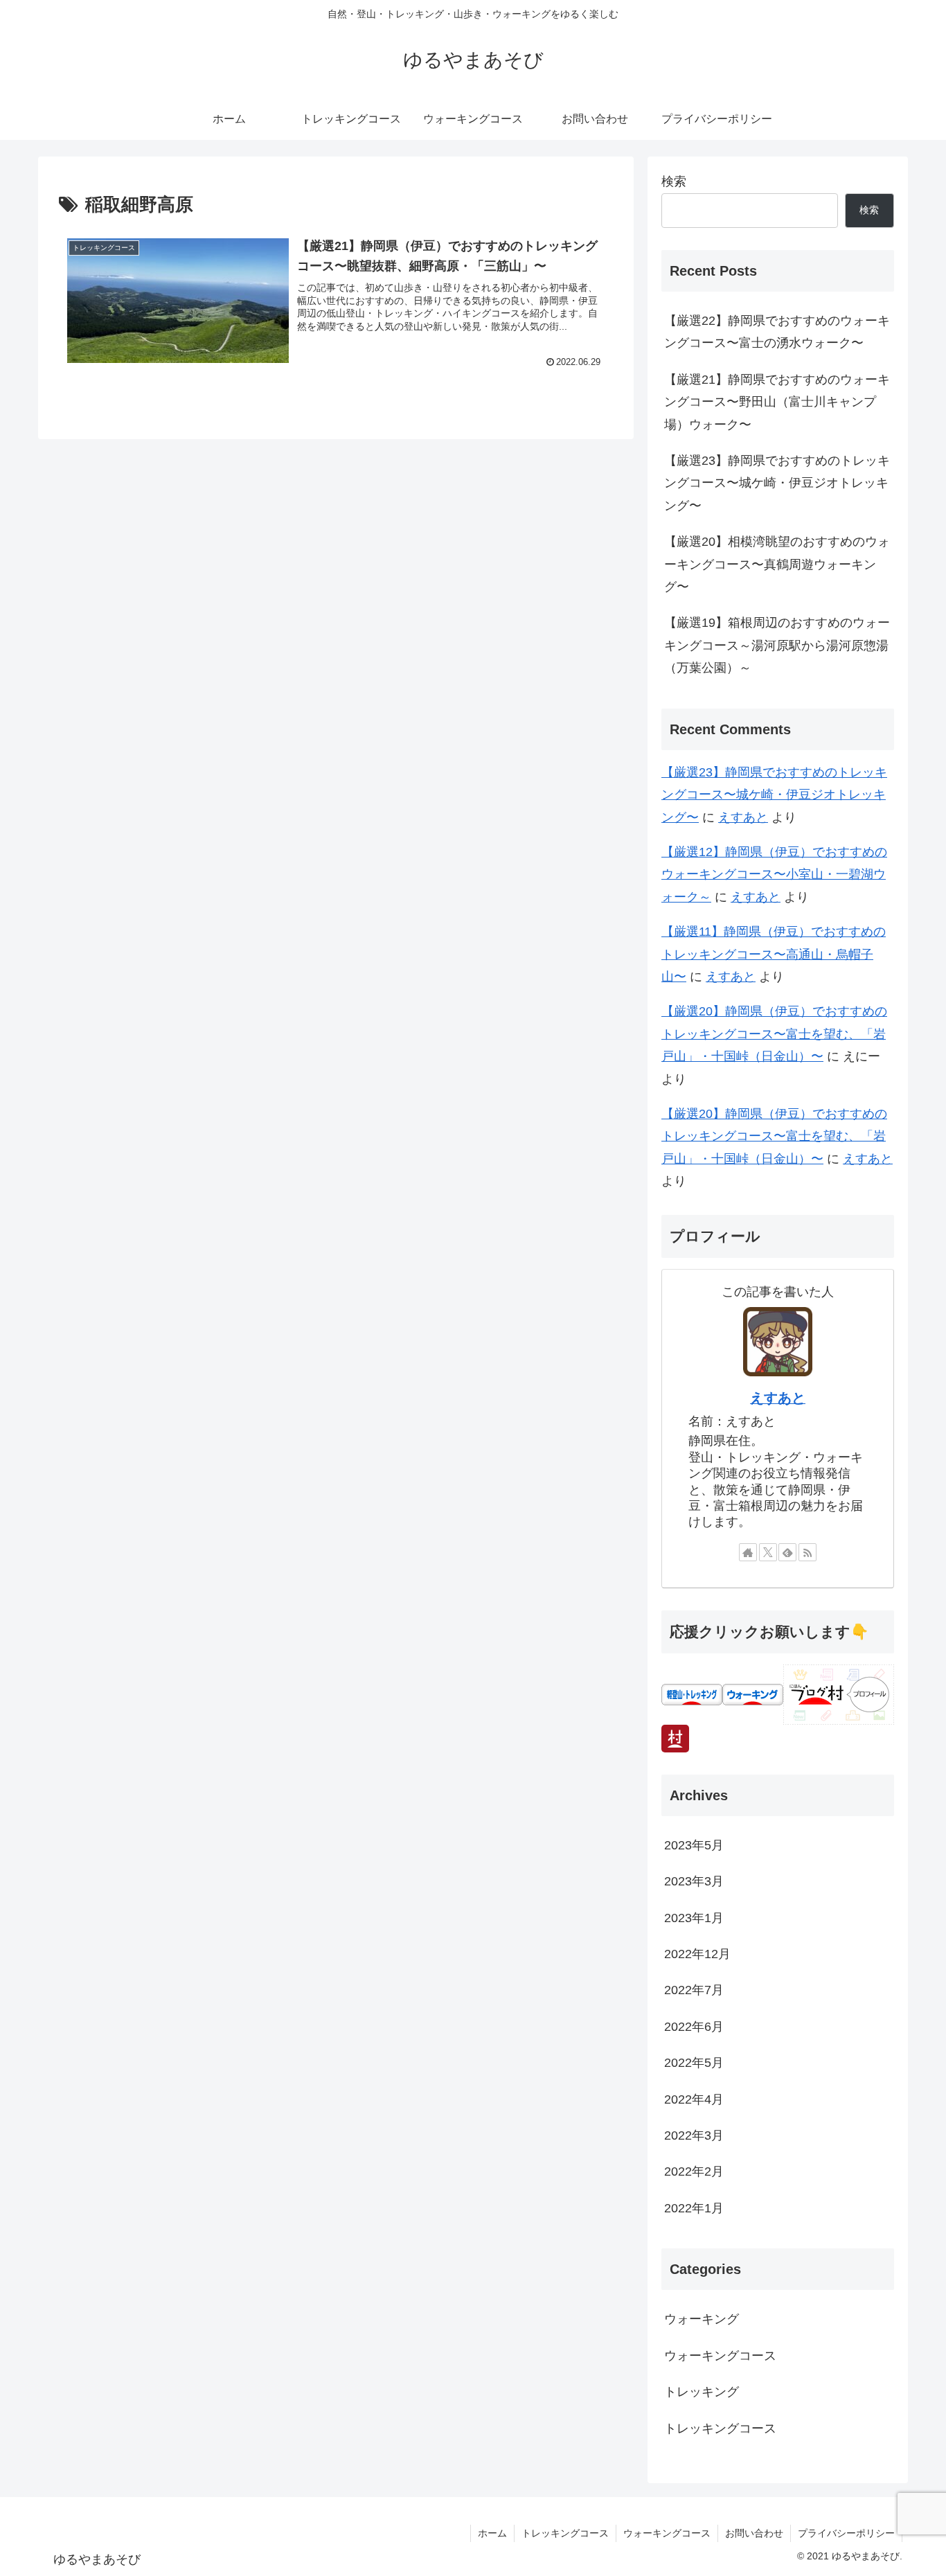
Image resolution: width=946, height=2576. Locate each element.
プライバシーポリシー (846, 2533)
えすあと (743, 817)
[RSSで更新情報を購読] (807, 1552)
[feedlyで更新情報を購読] (787, 1552)
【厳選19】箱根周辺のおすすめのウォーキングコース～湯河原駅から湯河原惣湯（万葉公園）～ (777, 645)
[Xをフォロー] (768, 1552)
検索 (674, 181)
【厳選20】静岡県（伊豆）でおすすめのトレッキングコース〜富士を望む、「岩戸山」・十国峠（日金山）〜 (774, 1034)
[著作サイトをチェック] (748, 1552)
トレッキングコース (565, 2533)
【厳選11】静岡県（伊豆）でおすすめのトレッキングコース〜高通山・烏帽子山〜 (774, 954)
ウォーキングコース (667, 2533)
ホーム (492, 2533)
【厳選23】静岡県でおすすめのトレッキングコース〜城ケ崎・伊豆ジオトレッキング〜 (777, 483)
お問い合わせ (754, 2533)
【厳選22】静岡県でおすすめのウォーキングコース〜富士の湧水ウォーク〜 (777, 332)
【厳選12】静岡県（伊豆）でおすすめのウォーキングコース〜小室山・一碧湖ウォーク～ (774, 874)
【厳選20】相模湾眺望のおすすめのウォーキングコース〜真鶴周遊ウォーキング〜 (777, 564)
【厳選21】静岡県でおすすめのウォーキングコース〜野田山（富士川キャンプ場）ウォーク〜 (777, 402)
